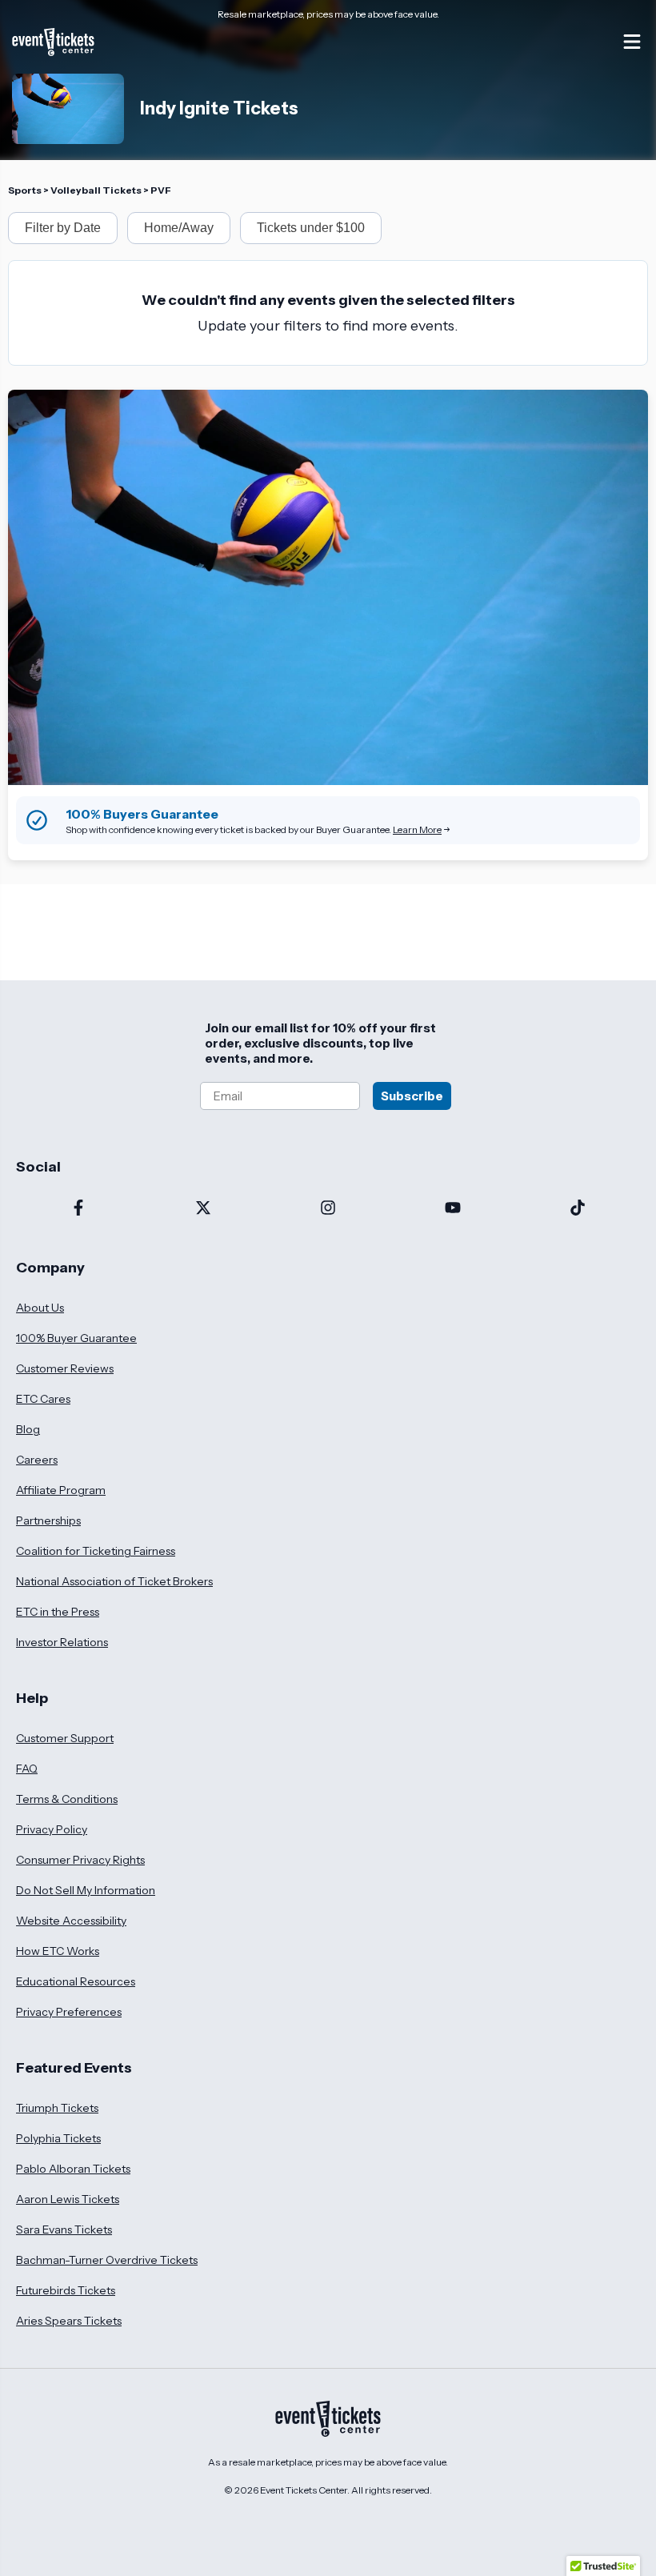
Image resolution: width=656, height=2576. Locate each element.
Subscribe (412, 1096)
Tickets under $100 (311, 228)
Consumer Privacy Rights (80, 1860)
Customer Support (65, 1738)
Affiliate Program (61, 1490)
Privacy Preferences (69, 2012)
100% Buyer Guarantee (76, 1338)
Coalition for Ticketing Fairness (96, 1551)
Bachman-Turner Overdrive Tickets (107, 2260)
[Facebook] (78, 1209)
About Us (40, 1308)
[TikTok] (578, 1209)
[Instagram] (328, 1209)
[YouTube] (453, 1209)
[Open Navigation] (632, 42)
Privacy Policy (52, 1829)
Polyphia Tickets (58, 2138)
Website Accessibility (71, 1921)
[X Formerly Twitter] (203, 1209)
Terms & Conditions (67, 1799)
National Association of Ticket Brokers (114, 1581)
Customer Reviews (65, 1368)
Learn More (417, 829)
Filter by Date (63, 228)
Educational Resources (76, 1981)
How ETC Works (58, 1951)
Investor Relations (62, 1642)
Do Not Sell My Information (86, 1890)
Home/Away (179, 228)
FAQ (27, 1769)
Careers (37, 1460)
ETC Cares (43, 1399)
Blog (28, 1429)
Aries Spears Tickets (69, 2321)
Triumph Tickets (57, 2108)
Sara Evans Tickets (64, 2229)
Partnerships (48, 1520)
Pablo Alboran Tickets (73, 2169)
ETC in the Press (58, 1612)
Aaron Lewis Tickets (68, 2199)
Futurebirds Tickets (66, 2290)
